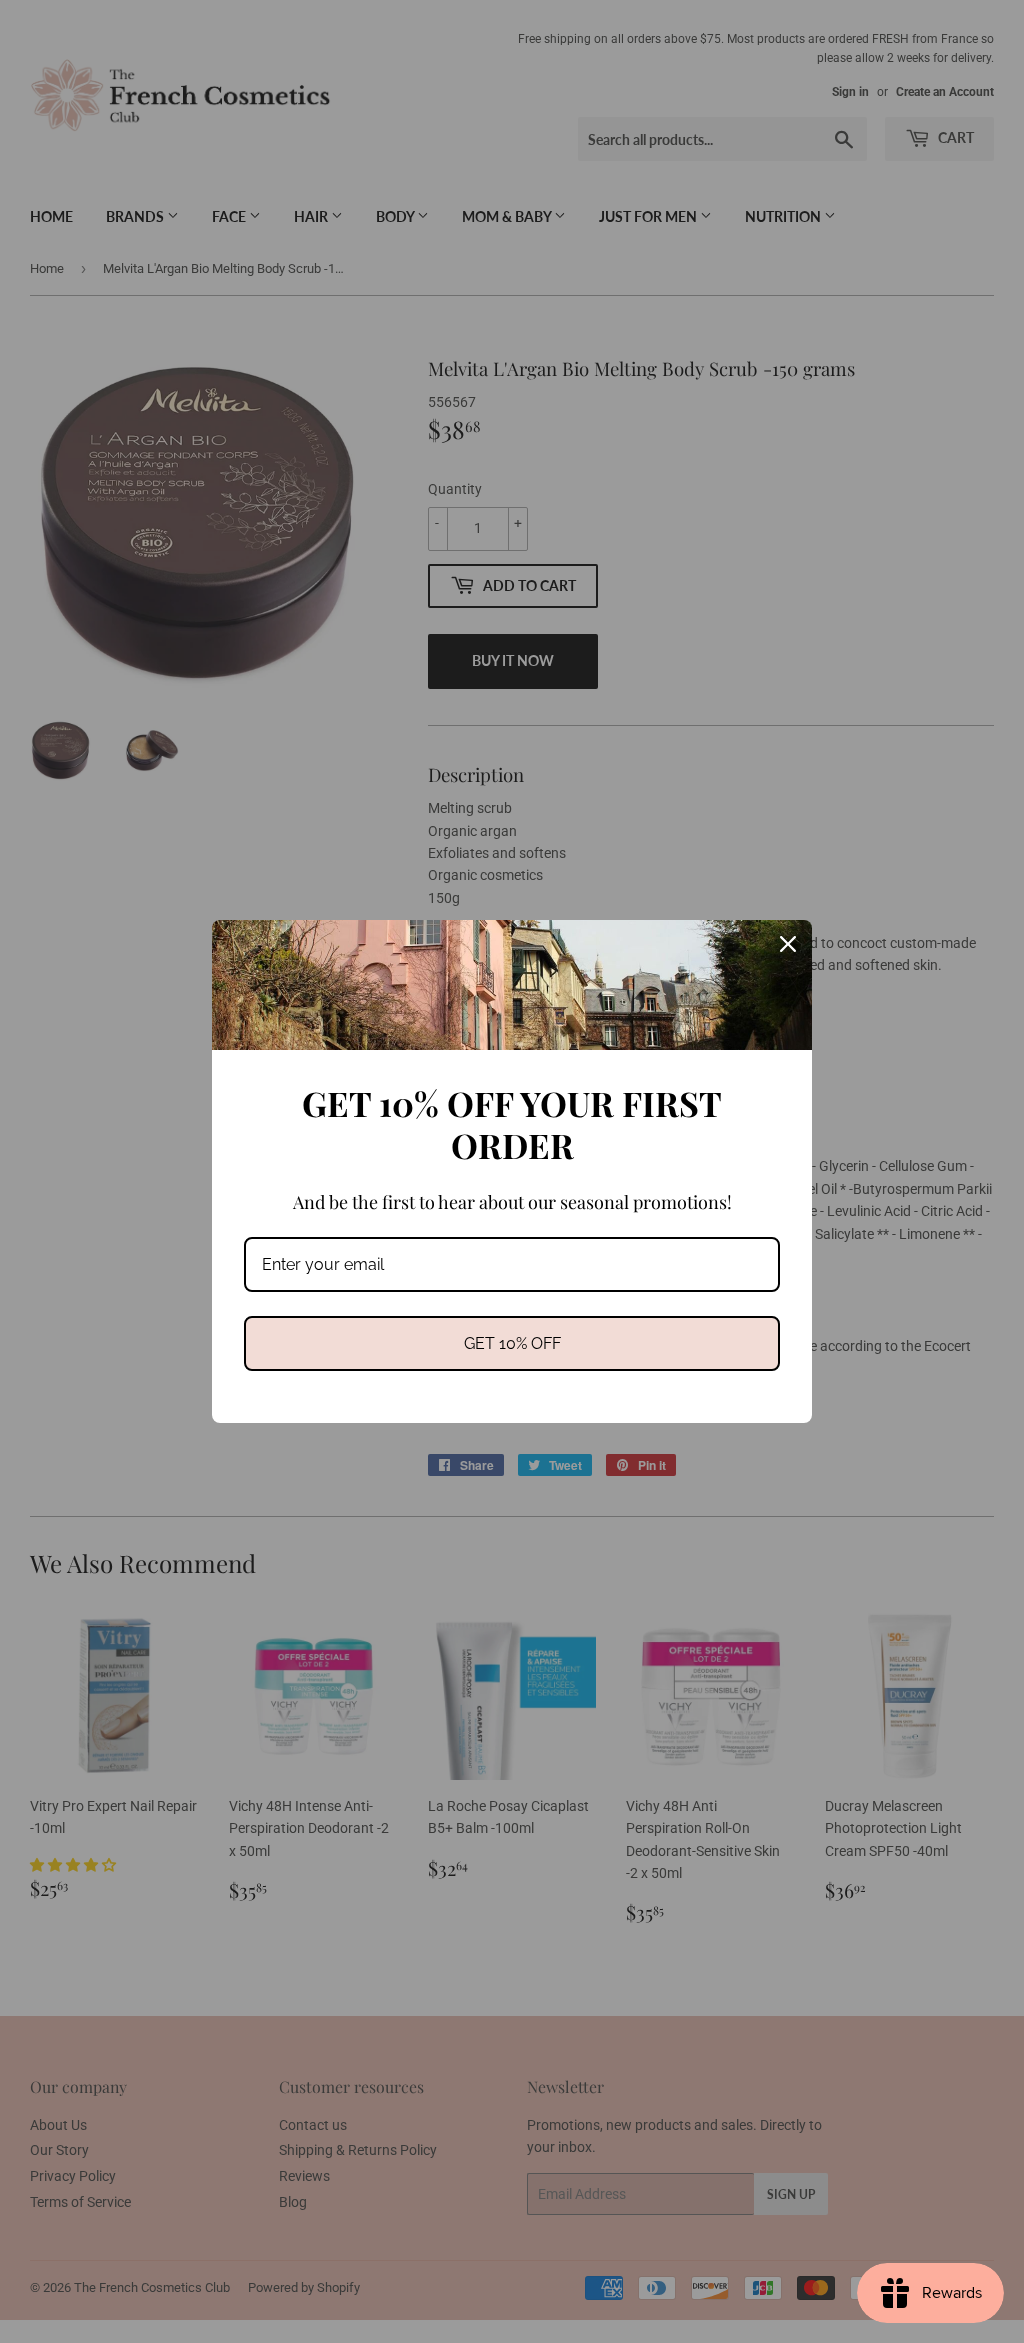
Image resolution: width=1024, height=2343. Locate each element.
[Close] (788, 944)
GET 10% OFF (512, 1343)
